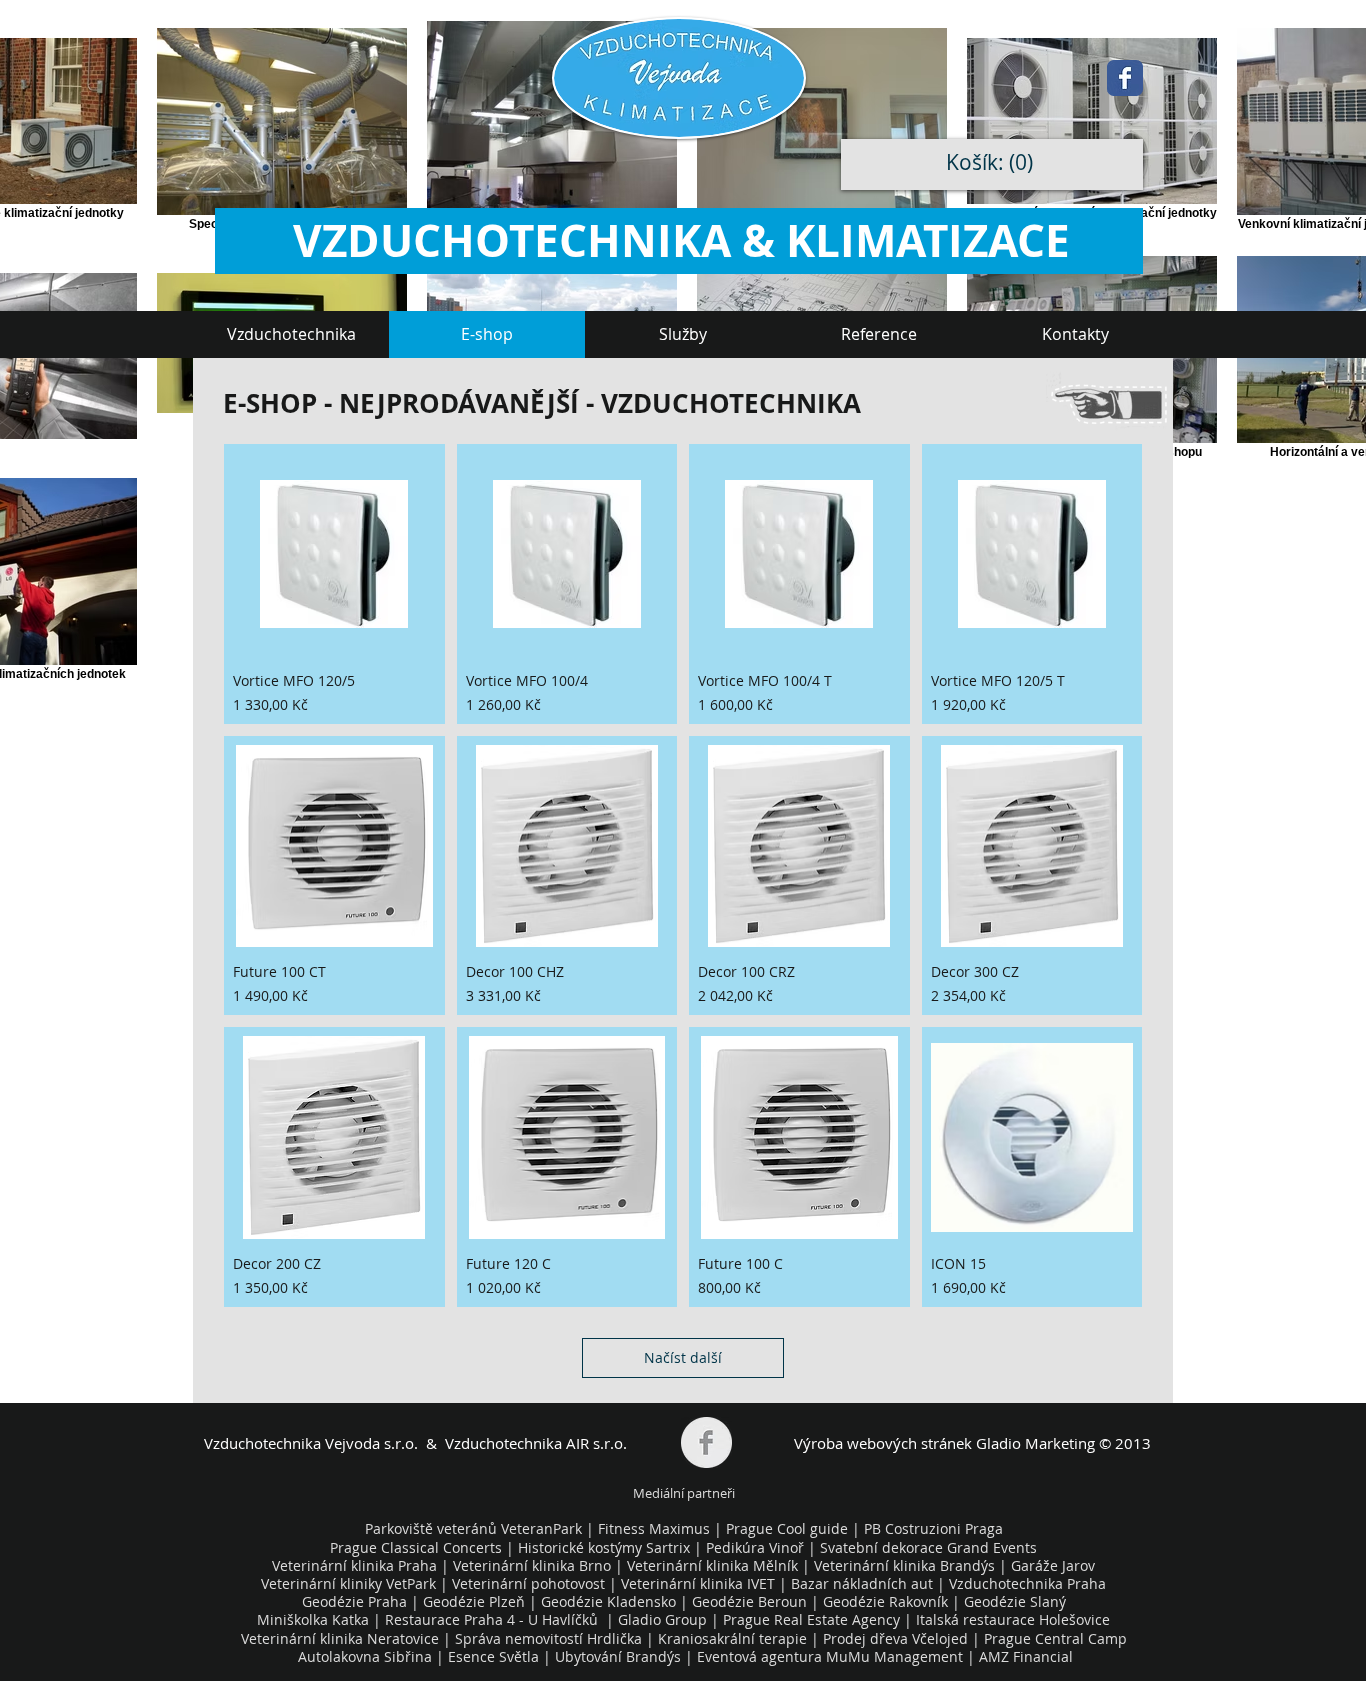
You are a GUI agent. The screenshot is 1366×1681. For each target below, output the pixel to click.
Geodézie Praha (354, 1601)
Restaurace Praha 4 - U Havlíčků (491, 1619)
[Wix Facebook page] (1125, 78)
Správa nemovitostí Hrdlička (546, 1638)
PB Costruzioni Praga (933, 1528)
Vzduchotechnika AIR (517, 1443)
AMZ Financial (1026, 1656)
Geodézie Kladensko (610, 1601)
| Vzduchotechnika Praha (1021, 1583)
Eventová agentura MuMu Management (830, 1656)
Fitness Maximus (654, 1528)
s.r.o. (399, 1443)
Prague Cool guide (787, 1528)
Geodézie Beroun (751, 1601)
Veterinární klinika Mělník (712, 1565)
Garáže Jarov (1053, 1565)
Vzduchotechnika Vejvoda (292, 1443)
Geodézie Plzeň (476, 1601)
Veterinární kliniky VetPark (348, 1583)
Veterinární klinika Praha (354, 1565)
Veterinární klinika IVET (698, 1583)
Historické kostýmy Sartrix (604, 1547)
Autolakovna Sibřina (365, 1656)
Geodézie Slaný (1015, 1601)
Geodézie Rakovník (887, 1601)
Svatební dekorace (881, 1547)
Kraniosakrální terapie (732, 1638)
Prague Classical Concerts (416, 1547)
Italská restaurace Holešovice (1013, 1619)
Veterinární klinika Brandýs (904, 1565)
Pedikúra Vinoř (755, 1547)
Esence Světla (493, 1656)
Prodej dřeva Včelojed (895, 1638)
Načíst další (683, 1357)
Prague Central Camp (1055, 1638)
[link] (994, 162)
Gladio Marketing (1035, 1443)
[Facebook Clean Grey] (706, 1442)
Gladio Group (662, 1619)
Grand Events (992, 1547)
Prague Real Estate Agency (811, 1619)
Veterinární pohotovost (528, 1583)
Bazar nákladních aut (864, 1583)
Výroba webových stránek (883, 1443)
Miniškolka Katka (315, 1619)
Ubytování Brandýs (618, 1656)
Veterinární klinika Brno (532, 1565)
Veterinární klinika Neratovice (340, 1638)
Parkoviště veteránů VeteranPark (473, 1528)
